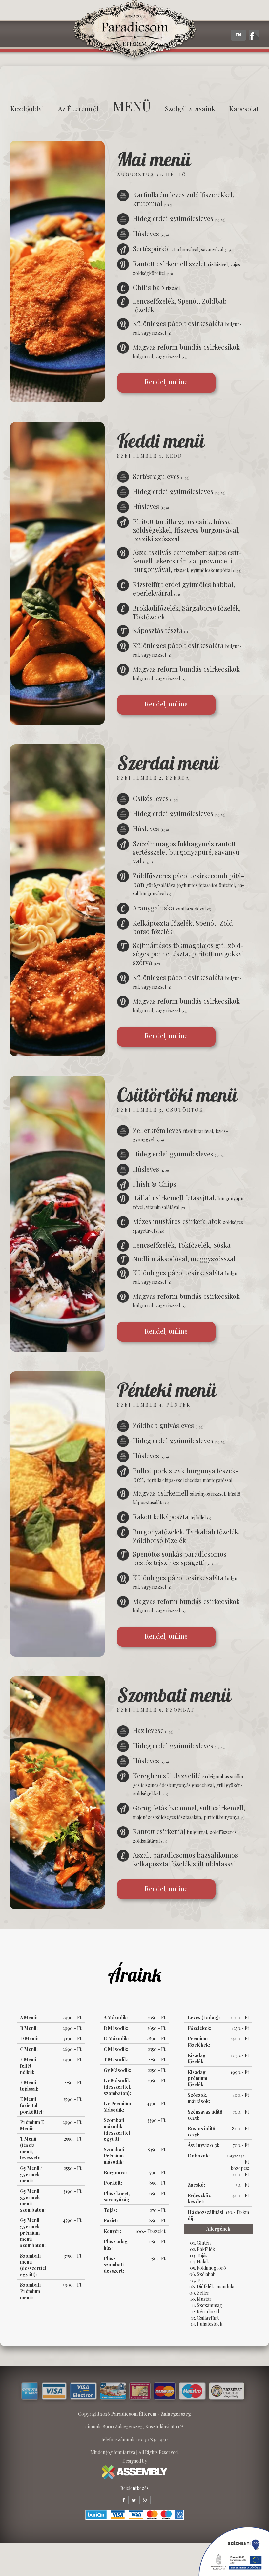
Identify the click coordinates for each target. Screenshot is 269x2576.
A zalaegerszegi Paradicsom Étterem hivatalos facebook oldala (254, 35)
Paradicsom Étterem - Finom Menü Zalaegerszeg (134, 31)
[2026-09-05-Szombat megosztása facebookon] (122, 2500)
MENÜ (132, 106)
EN (238, 35)
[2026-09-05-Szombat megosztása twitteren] (132, 2500)
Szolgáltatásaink (190, 108)
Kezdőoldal (27, 108)
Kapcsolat (244, 108)
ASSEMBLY (134, 2472)
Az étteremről (78, 108)
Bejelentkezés (134, 2488)
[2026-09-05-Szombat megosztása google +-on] (143, 2500)
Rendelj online (166, 382)
